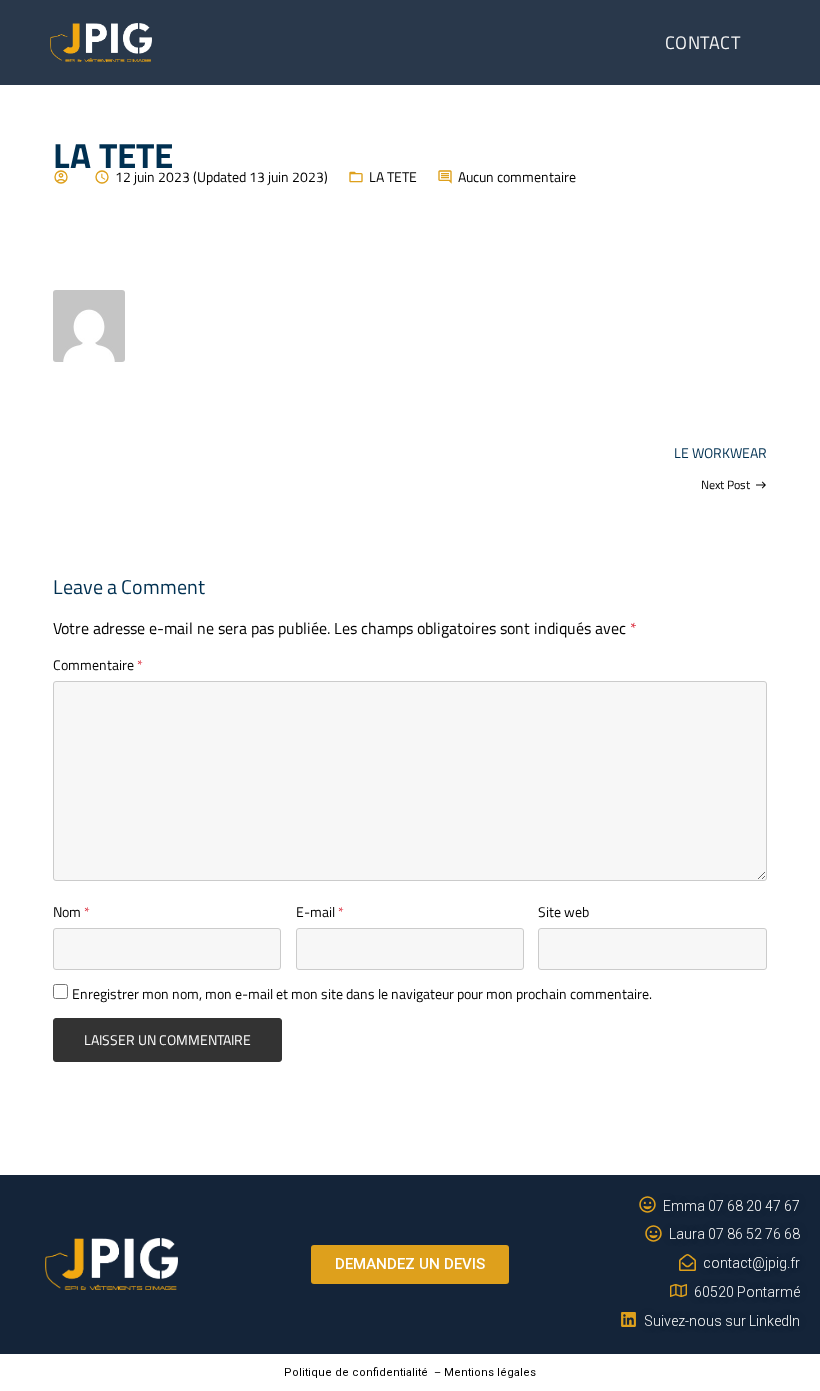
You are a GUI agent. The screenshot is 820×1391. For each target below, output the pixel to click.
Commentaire (98, 664)
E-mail (320, 911)
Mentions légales (490, 1372)
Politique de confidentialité (356, 1372)
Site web (563, 911)
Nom (71, 911)
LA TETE (393, 176)
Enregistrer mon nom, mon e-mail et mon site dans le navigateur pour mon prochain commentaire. (362, 993)
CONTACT (703, 42)
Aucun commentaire (517, 176)
